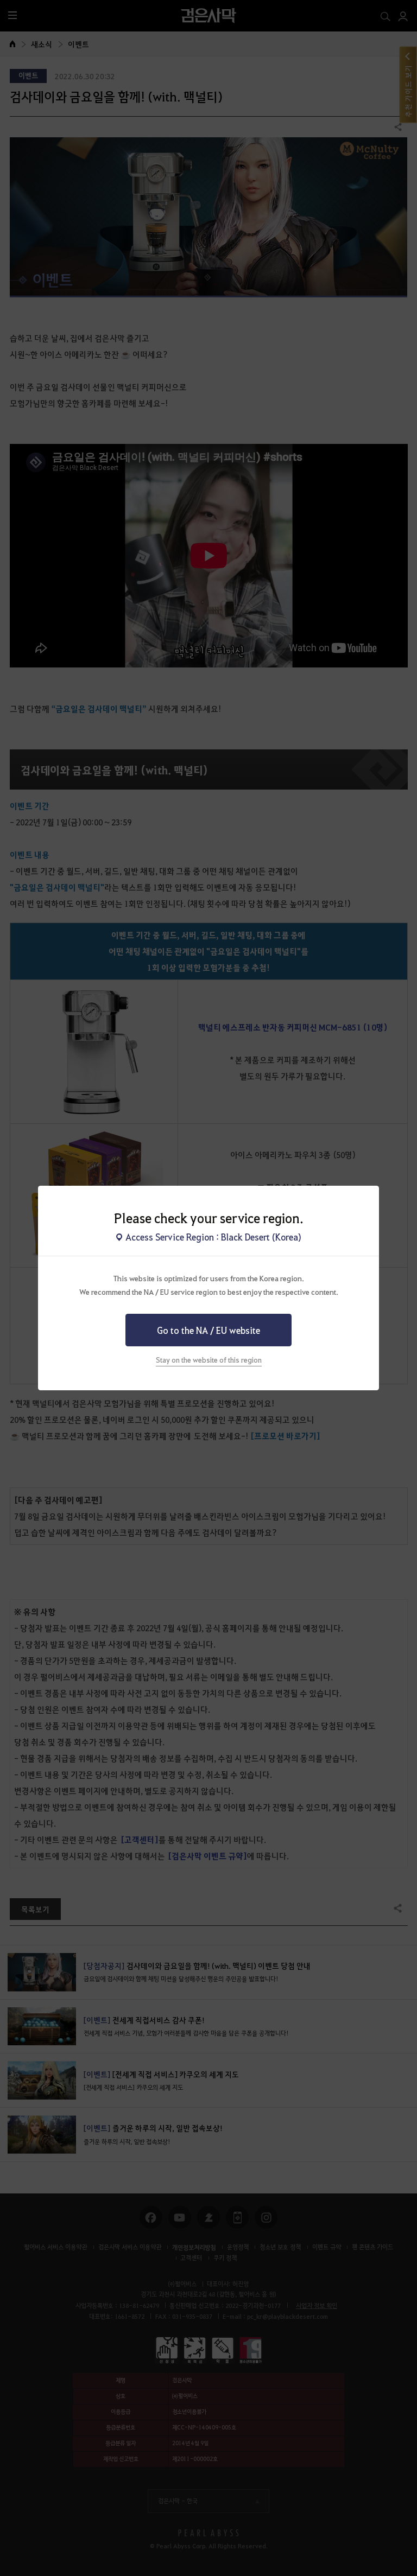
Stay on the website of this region (209, 1360)
